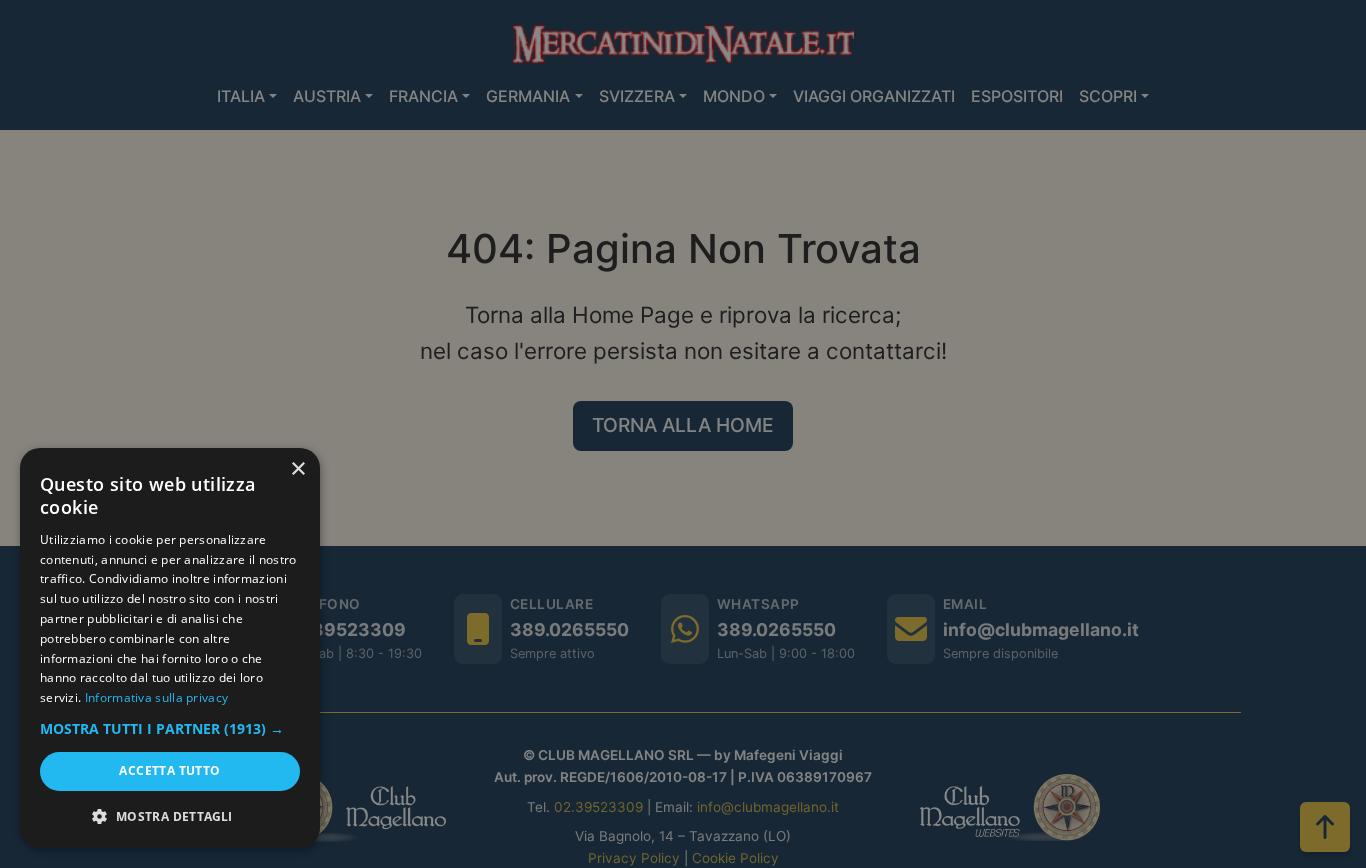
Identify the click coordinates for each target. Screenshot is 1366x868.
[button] (170, 729)
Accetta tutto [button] (169, 770)
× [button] (297, 469)
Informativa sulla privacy (157, 697)
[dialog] (170, 648)
